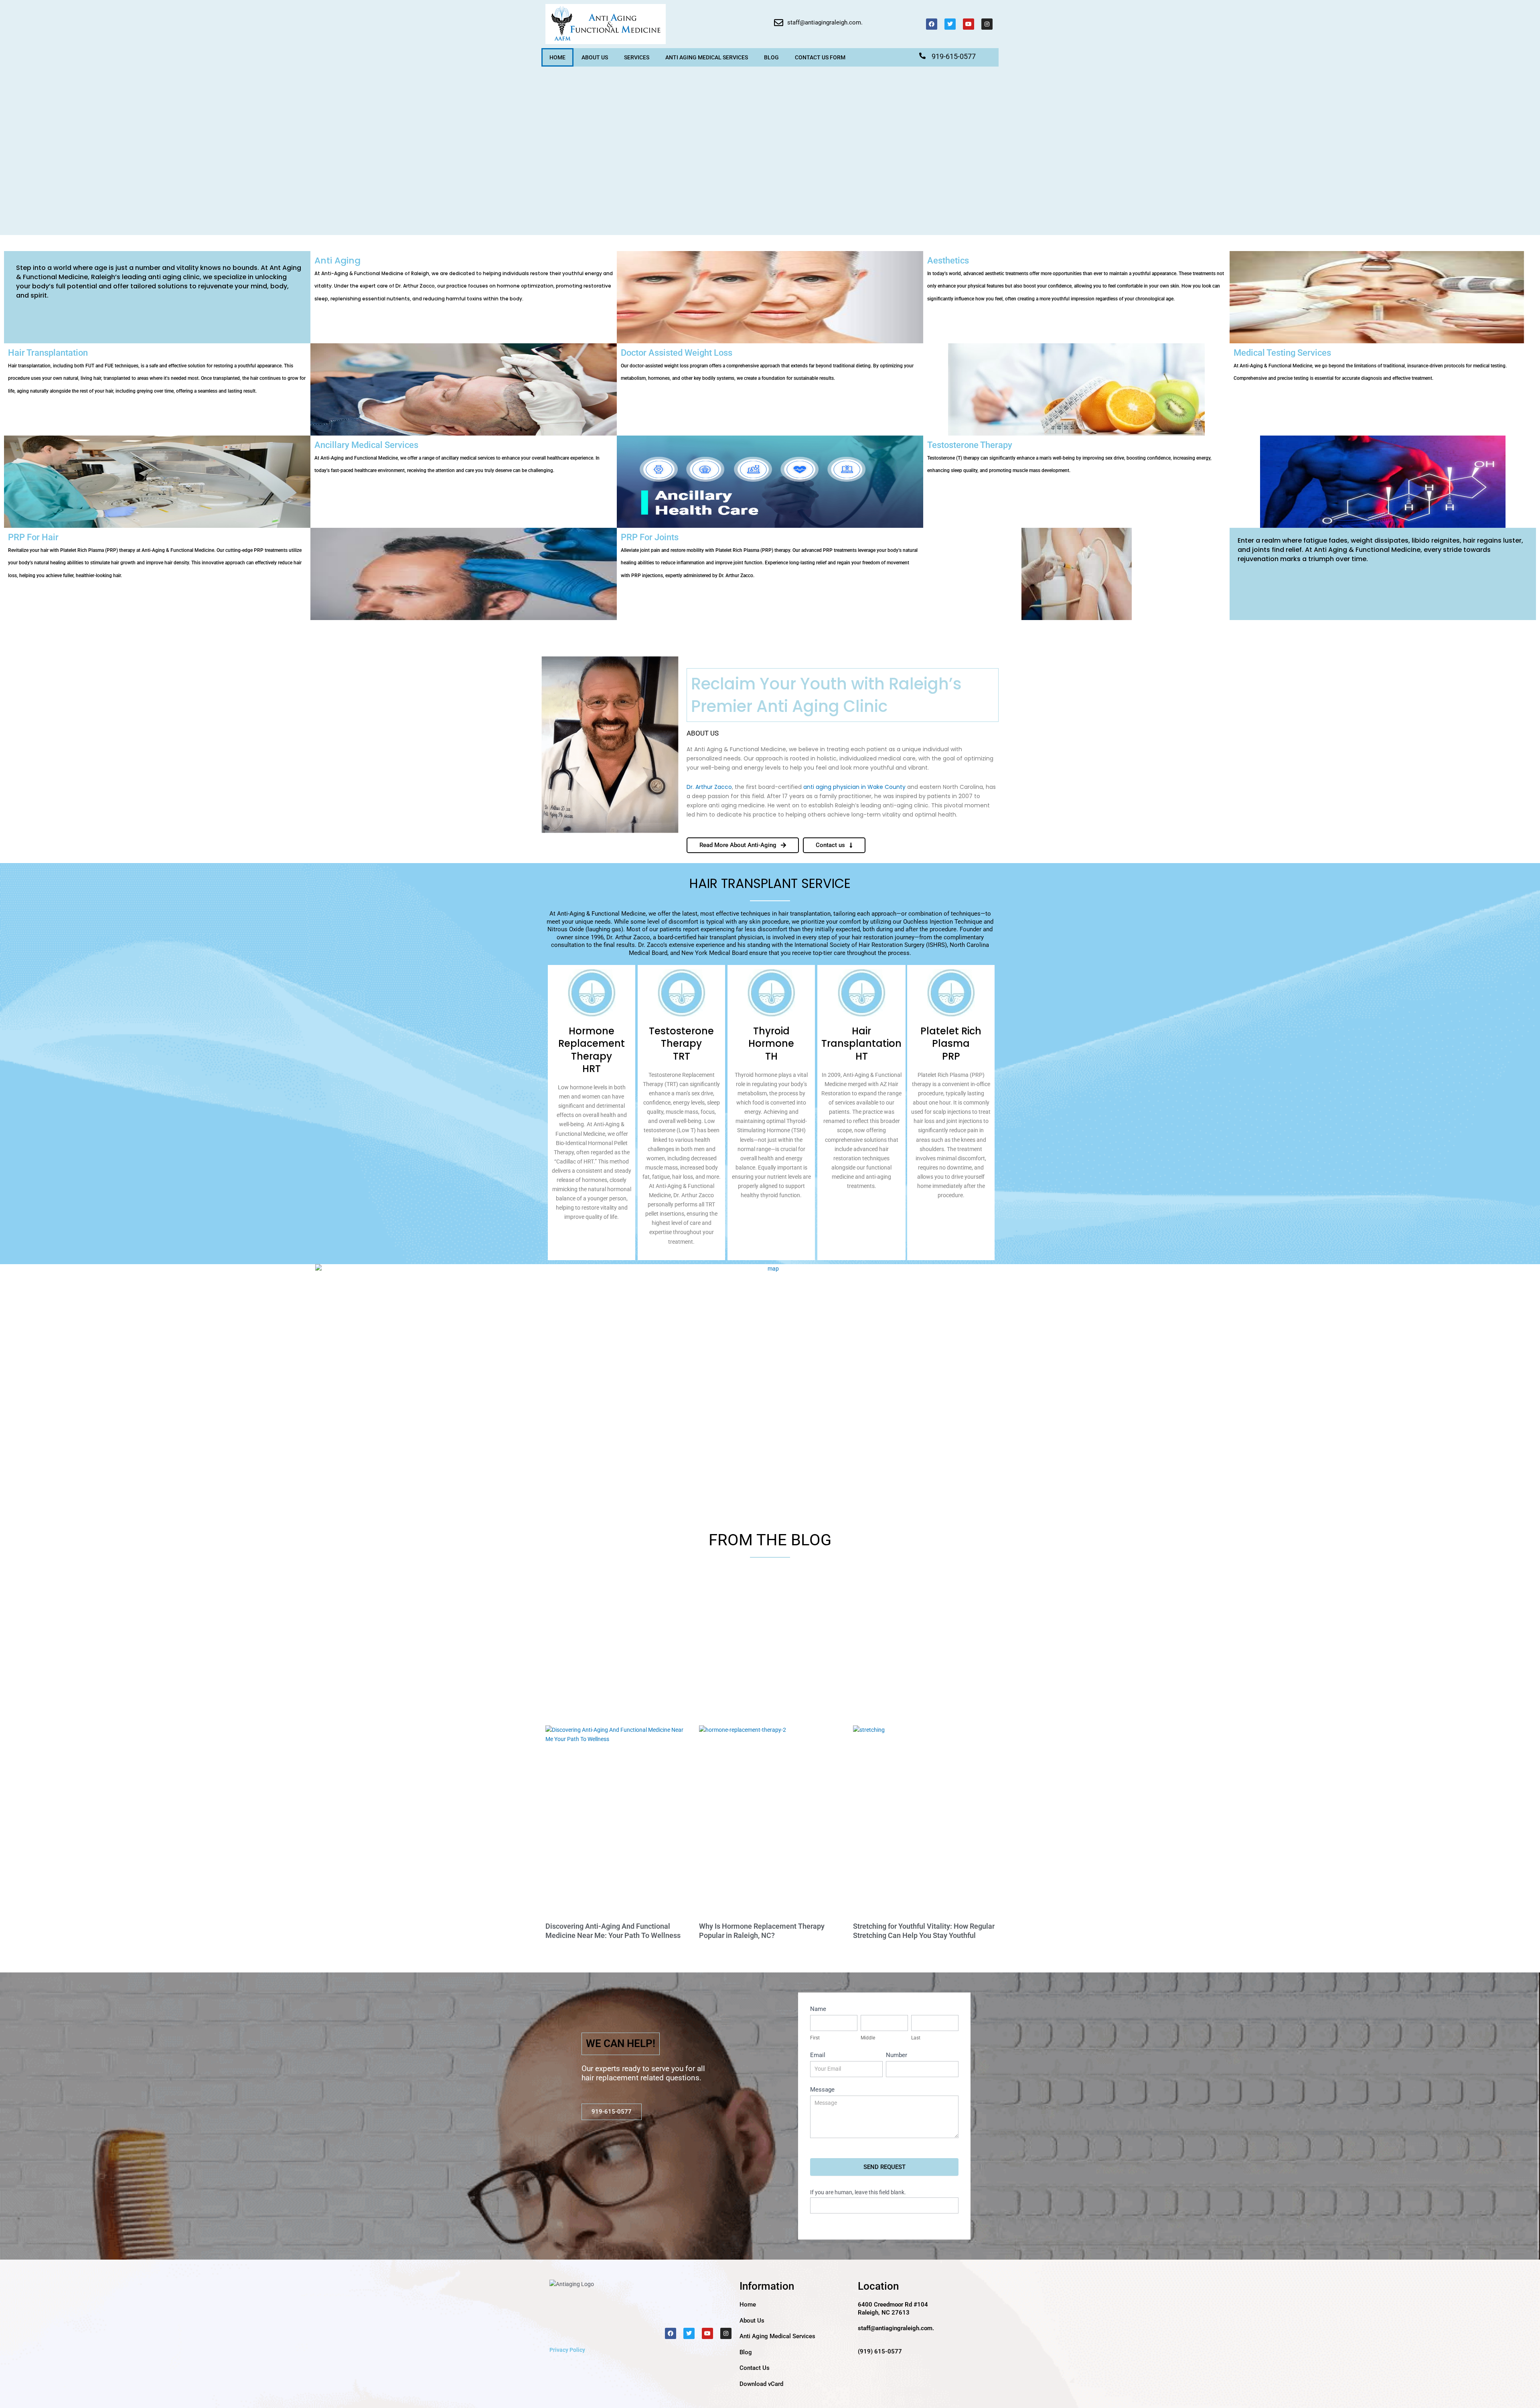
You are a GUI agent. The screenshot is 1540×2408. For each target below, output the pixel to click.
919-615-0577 (954, 56)
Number (897, 2055)
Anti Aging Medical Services (707, 57)
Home (557, 57)
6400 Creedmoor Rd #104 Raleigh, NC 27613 (893, 2309)
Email (818, 2055)
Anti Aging (464, 278)
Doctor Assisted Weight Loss (767, 364)
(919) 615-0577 (880, 2351)
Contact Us (755, 2368)
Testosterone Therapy (1069, 457)
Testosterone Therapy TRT (681, 1043)
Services (637, 57)
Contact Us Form (820, 57)
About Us (752, 2321)
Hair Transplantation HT (861, 1043)
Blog (771, 57)
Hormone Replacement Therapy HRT (592, 1050)
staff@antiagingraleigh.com (824, 22)
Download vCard (761, 2384)
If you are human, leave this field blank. (858, 2192)
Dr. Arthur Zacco (709, 787)
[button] (612, 2112)
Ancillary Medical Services (457, 457)
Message (822, 2090)
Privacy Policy (567, 2350)
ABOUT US (595, 57)
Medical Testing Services (1370, 364)
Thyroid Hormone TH (771, 1043)
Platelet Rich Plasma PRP (951, 1043)
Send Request (884, 2167)
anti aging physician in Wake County (854, 787)
